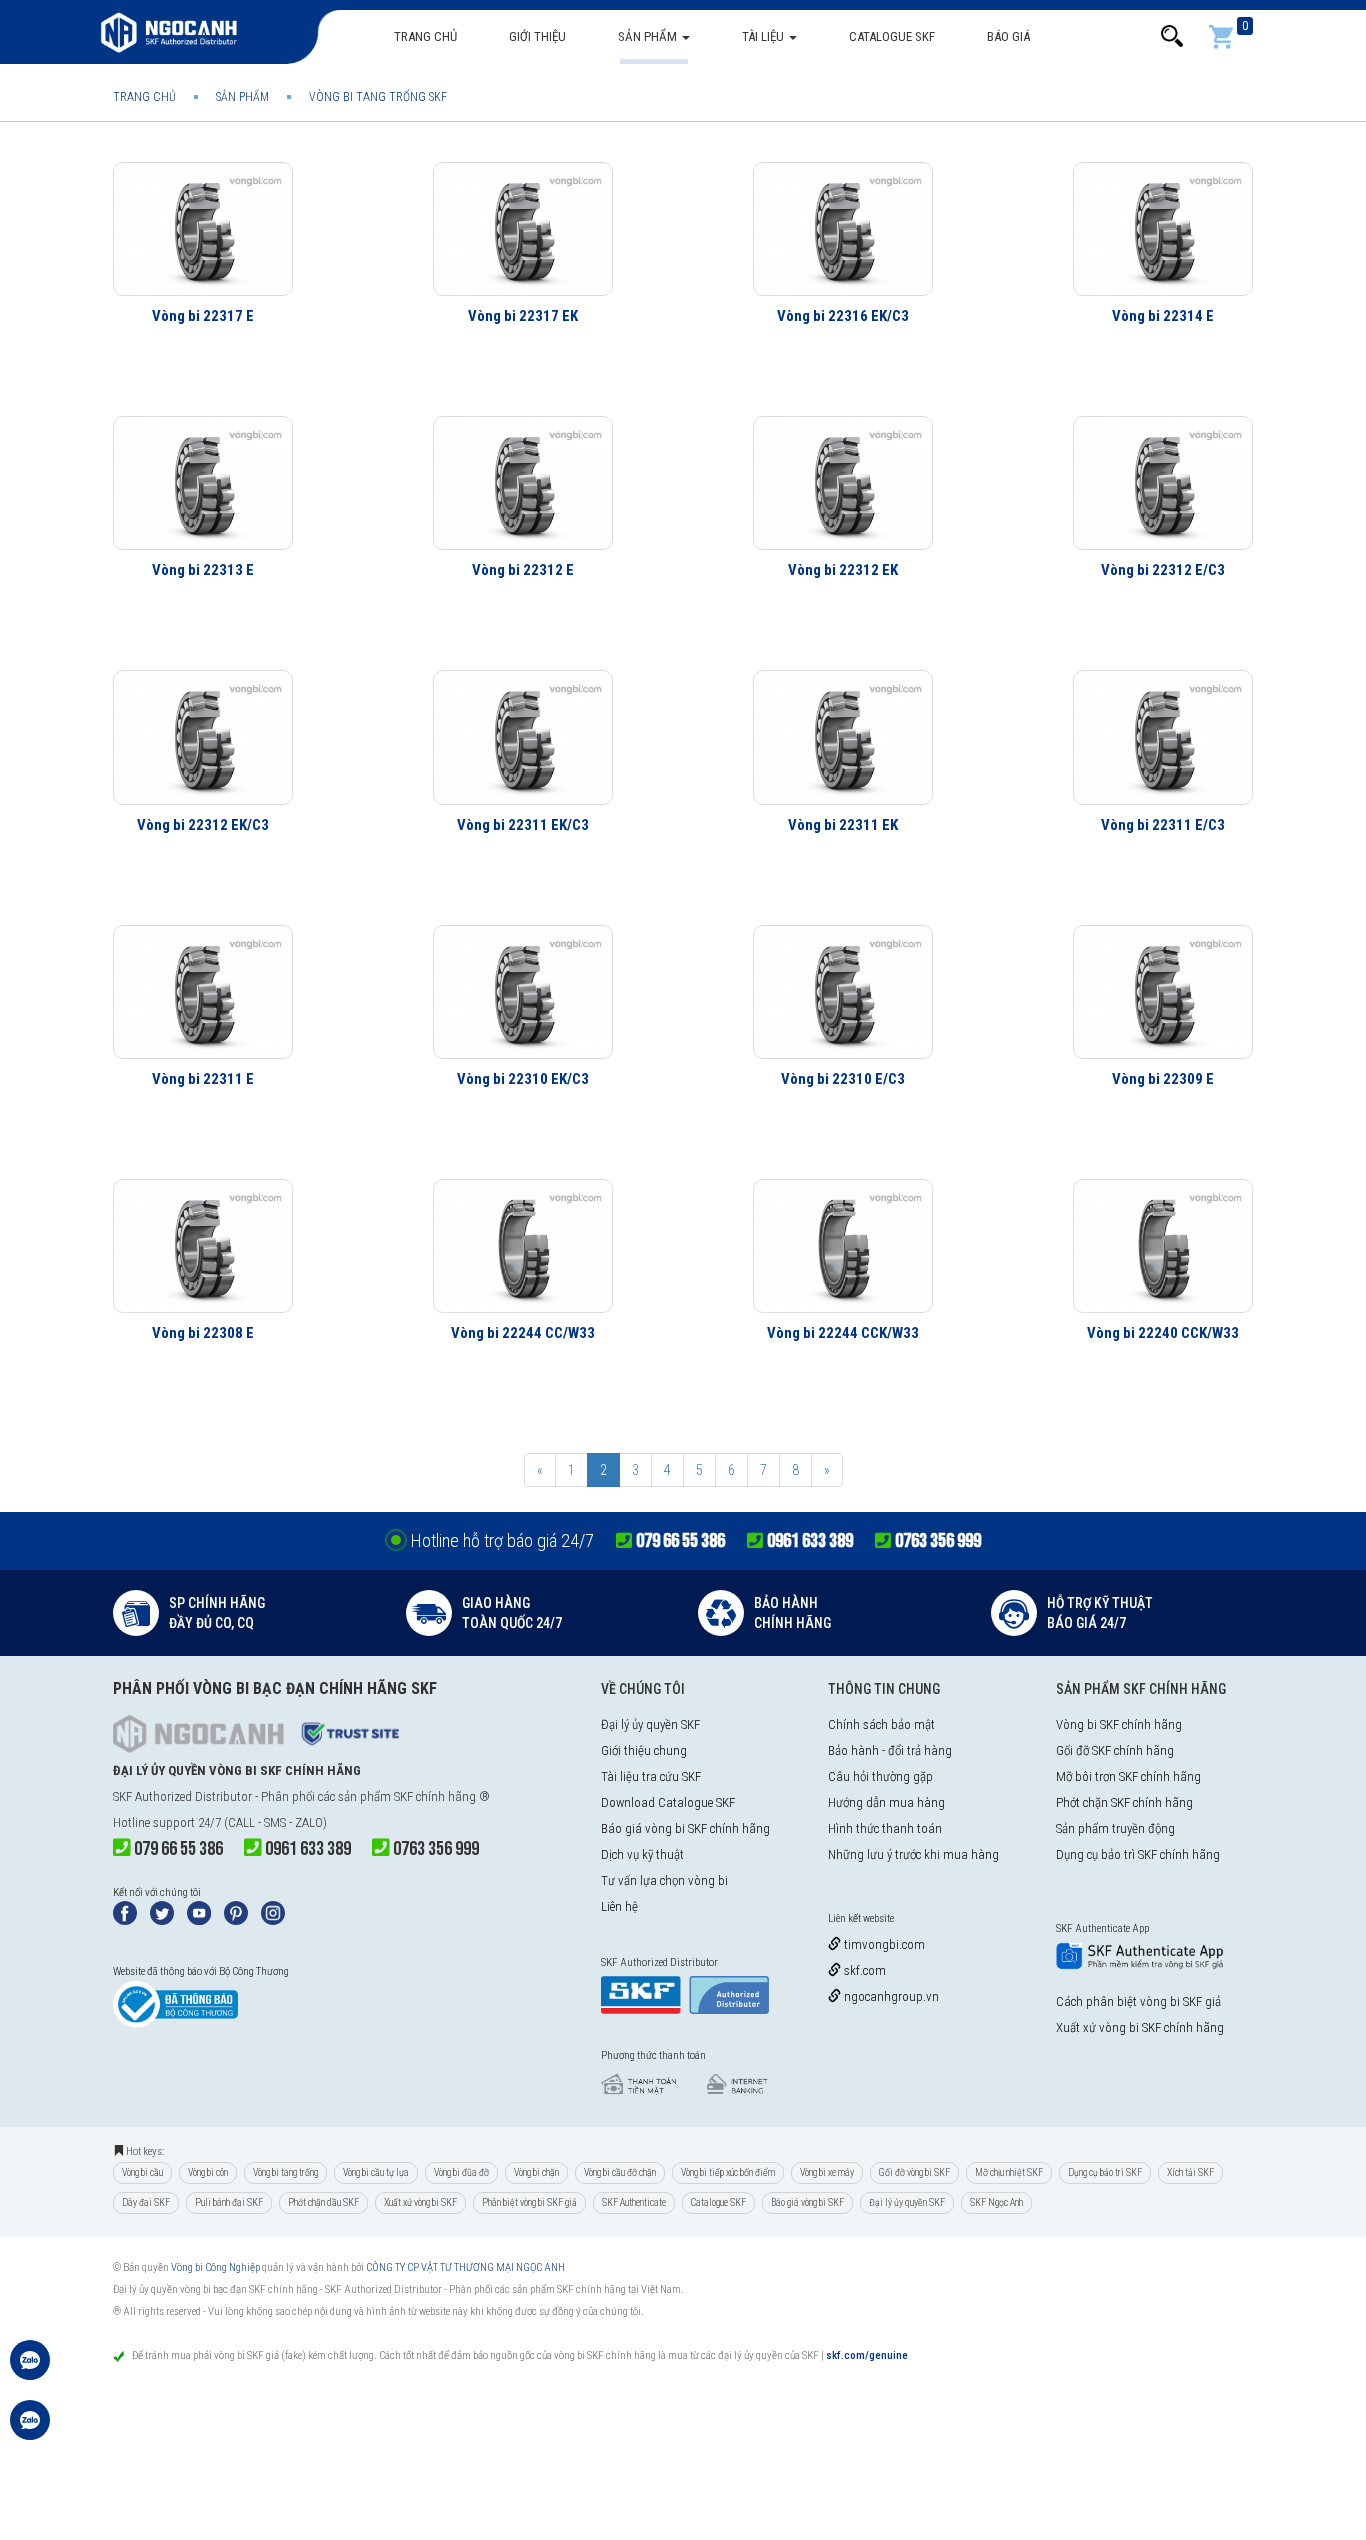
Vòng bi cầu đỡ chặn (620, 2172)
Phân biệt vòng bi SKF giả (529, 2202)
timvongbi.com (883, 1944)
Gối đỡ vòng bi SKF (914, 2172)
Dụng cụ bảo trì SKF (1105, 2172)
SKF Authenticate (634, 2202)
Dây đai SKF (146, 2202)
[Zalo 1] (30, 2370)
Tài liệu (764, 36)
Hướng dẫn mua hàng (886, 1802)
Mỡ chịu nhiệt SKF (1009, 2172)
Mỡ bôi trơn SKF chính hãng (1128, 1776)
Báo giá (1008, 36)
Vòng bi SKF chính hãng (1119, 1724)
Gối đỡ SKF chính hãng (1115, 1750)
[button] (1172, 36)
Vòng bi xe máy (827, 2172)
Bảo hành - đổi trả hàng (890, 1750)
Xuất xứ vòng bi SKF (420, 2202)
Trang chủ (425, 36)
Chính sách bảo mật (881, 1724)
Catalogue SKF (892, 36)
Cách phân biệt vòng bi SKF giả (1138, 2001)
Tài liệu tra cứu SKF (651, 1776)
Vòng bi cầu (142, 2172)
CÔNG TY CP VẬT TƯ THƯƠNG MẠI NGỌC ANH (465, 2267)
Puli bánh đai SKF (229, 2202)
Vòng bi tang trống (285, 2172)
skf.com (863, 1970)
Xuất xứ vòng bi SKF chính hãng (1140, 2027)
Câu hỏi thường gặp (880, 1776)
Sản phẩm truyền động (1115, 1828)
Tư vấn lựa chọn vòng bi (664, 1880)
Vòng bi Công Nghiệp (215, 2267)
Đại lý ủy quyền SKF (650, 1724)
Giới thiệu (537, 36)
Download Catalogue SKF (668, 1802)
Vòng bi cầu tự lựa (376, 2172)
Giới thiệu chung (644, 1750)
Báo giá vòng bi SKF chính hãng (685, 1828)
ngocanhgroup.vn (890, 1996)
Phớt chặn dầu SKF (323, 2202)
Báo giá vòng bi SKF (807, 2202)
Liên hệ (619, 1906)
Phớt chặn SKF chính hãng (1124, 1802)
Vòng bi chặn (536, 2172)
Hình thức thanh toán (885, 1828)
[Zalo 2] (30, 2430)
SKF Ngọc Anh (996, 2202)
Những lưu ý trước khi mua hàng (913, 1854)
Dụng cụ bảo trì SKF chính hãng (1138, 1854)
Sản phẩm (649, 36)
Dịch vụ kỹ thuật (642, 1854)
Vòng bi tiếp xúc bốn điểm (728, 2172)
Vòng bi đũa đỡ (461, 2172)
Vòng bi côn (208, 2172)
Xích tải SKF (1190, 2172)
